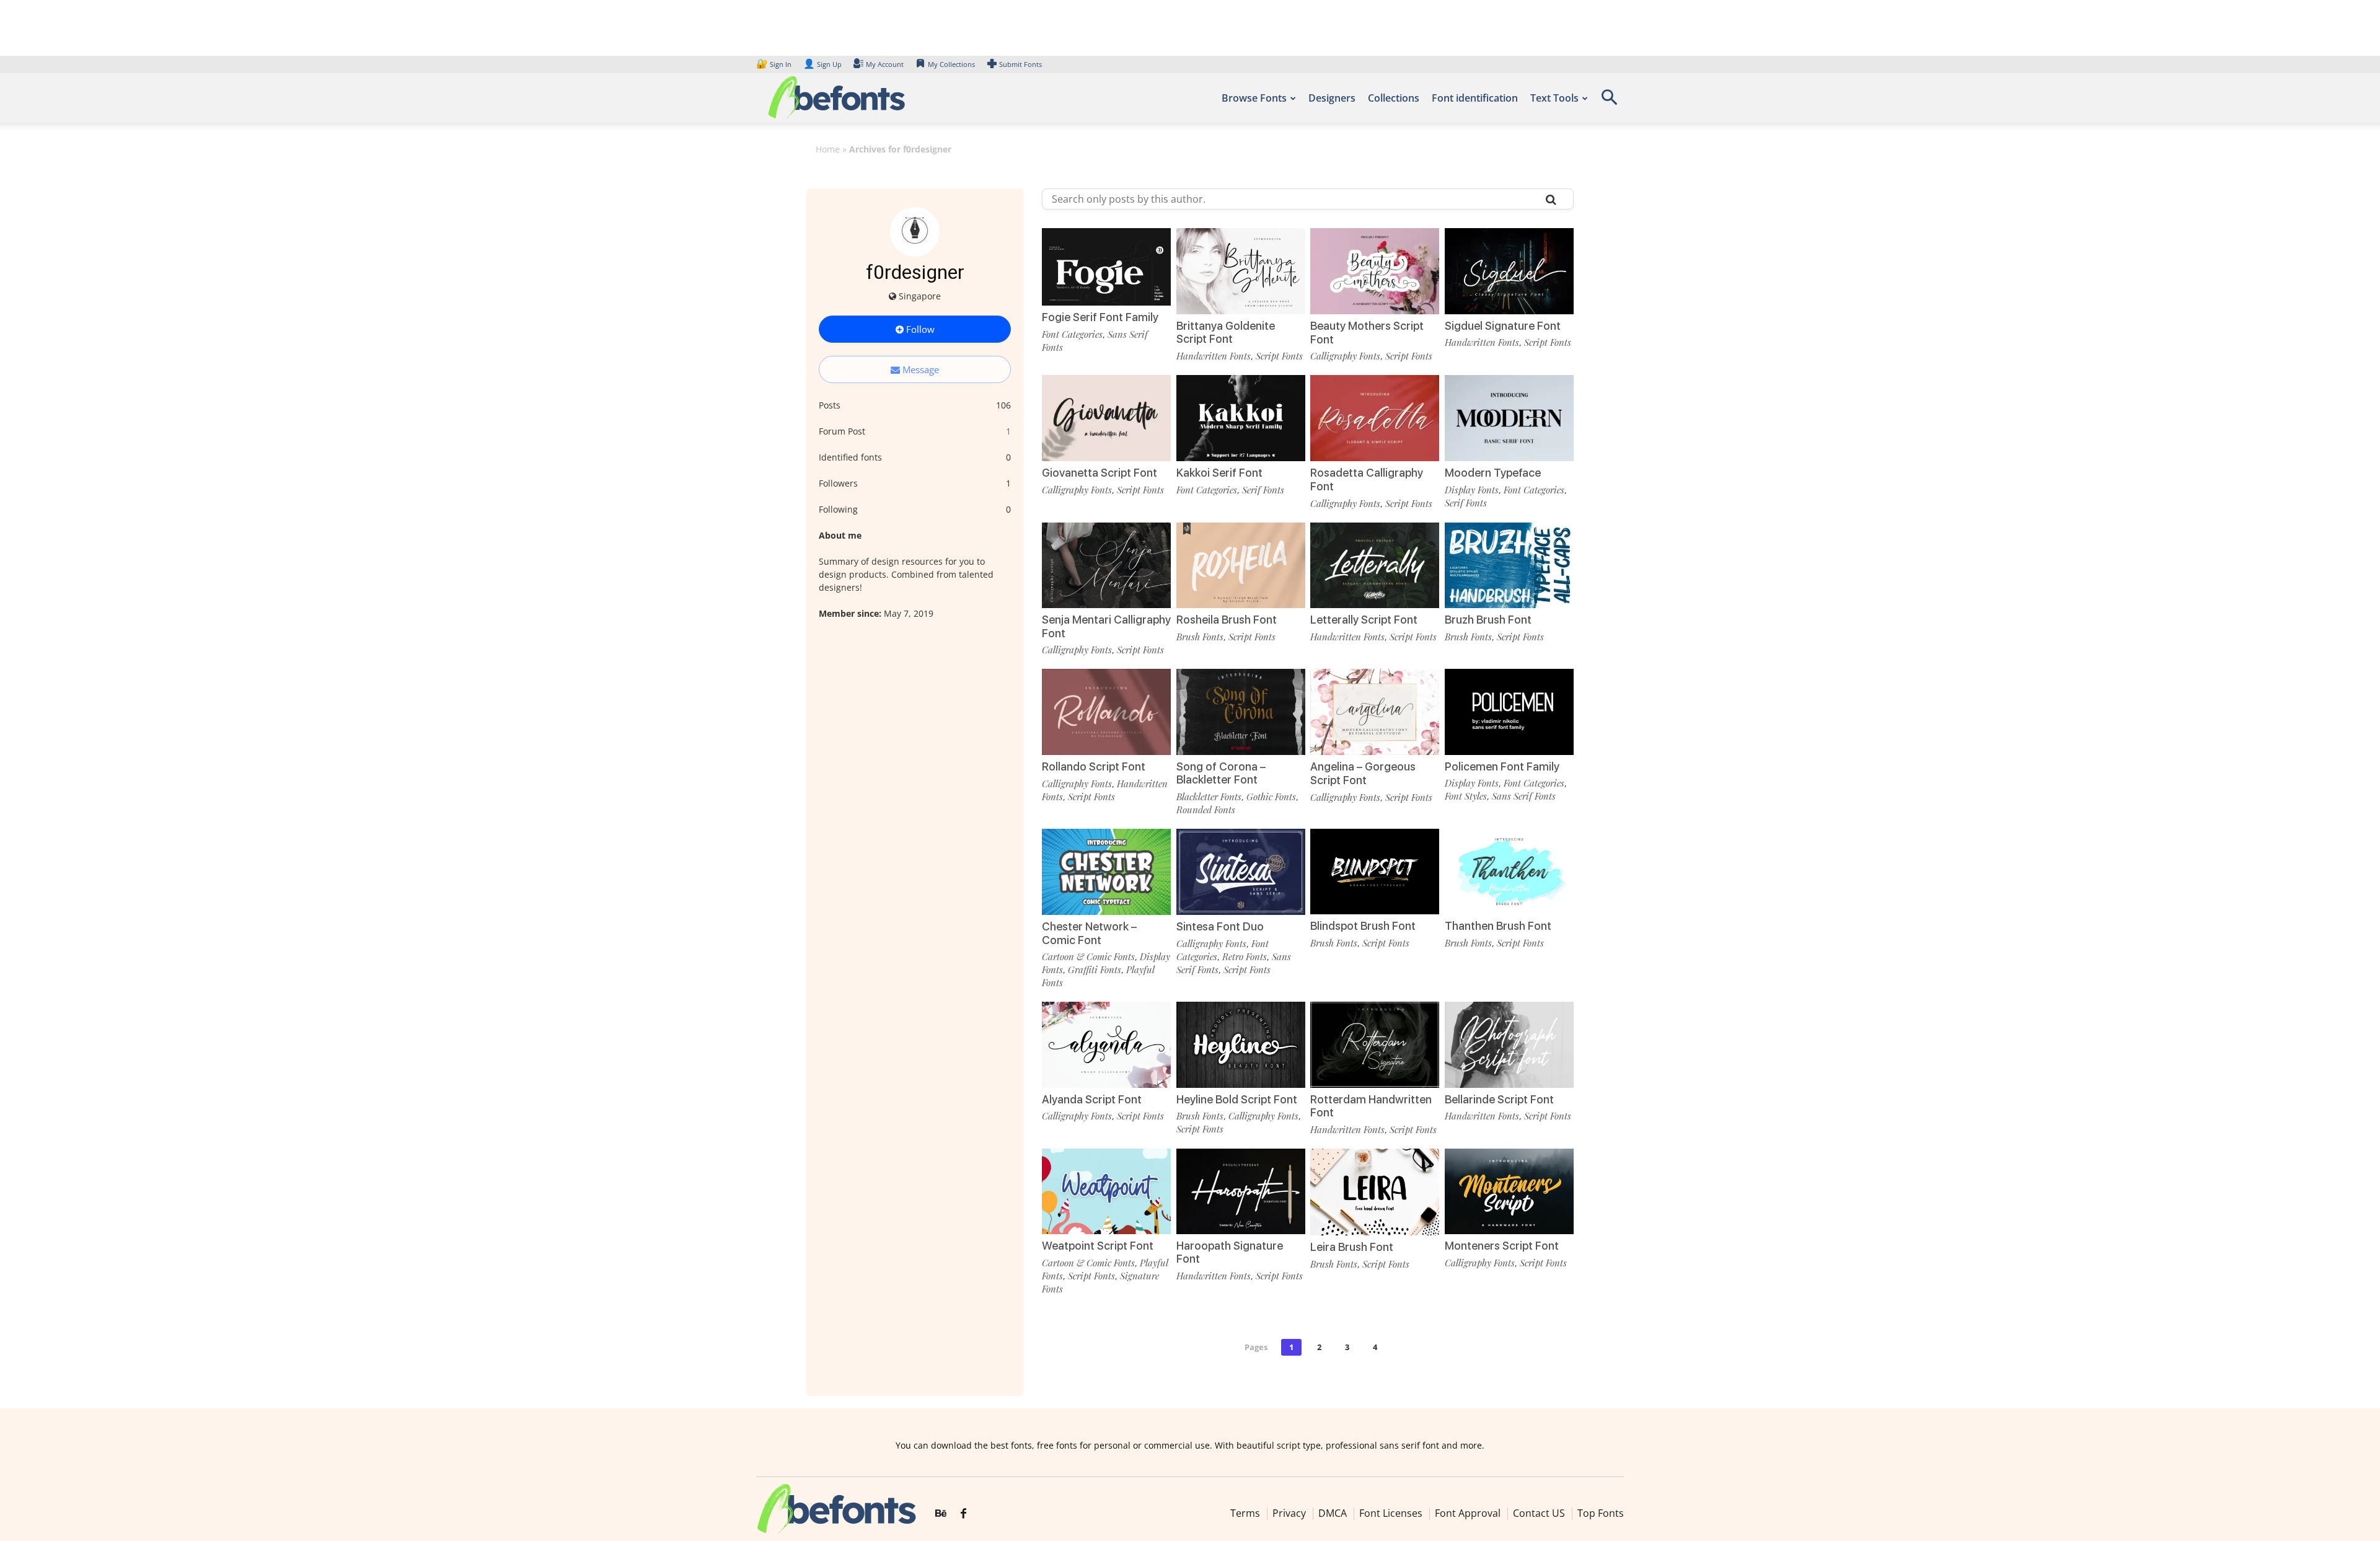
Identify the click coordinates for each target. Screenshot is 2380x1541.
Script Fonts (1279, 356)
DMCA (1333, 1513)
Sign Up (822, 64)
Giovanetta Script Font (1100, 473)
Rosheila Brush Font (1227, 620)
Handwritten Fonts (1214, 356)
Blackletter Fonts (1209, 797)
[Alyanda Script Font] (1106, 1044)
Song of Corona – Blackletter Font (1221, 773)
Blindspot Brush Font (1363, 926)
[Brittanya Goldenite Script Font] (1241, 270)
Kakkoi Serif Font (1219, 473)
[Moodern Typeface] (1509, 417)
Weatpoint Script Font (1098, 1246)
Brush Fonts (1200, 637)
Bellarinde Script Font (1499, 1099)
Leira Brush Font (1352, 1247)
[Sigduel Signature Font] (1509, 270)
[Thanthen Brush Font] (1509, 871)
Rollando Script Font (1094, 766)
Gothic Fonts (1271, 797)
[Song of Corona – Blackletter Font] (1241, 711)
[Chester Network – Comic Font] (1106, 871)
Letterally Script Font (1364, 620)
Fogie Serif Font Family (1100, 317)
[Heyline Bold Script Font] (1241, 1044)
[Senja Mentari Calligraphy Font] (1106, 564)
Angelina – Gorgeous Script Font (1363, 773)
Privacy (1289, 1513)
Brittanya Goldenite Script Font (1226, 333)
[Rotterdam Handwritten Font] (1375, 1044)
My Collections (951, 64)
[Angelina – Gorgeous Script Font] (1375, 711)
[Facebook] (963, 1514)
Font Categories (1072, 334)
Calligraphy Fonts (1345, 356)
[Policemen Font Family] (1509, 711)
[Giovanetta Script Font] (1106, 417)
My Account (885, 64)
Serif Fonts (1263, 490)
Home (828, 149)
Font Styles (1466, 796)
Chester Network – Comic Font (1089, 933)
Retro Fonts (1245, 956)
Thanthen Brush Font (1498, 926)
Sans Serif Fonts (1524, 796)
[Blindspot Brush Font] (1375, 871)
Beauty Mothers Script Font (1367, 333)
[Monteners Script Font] (1509, 1190)
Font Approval (1468, 1513)
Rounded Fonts (1206, 810)
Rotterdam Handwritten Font (1371, 1106)
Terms (1245, 1513)
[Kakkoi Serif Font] (1241, 417)
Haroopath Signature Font (1230, 1252)
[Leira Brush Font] (1375, 1191)
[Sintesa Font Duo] (1241, 871)
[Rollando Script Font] (1106, 711)
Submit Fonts (1020, 64)
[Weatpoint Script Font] (1106, 1190)
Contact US (1539, 1513)
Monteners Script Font (1502, 1246)
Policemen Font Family (1502, 766)
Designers (1332, 98)
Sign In (775, 64)
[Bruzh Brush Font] (1509, 564)
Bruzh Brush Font (1488, 620)
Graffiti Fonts (1095, 969)
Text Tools (1554, 98)
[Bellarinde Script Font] (1509, 1044)
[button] (1609, 101)
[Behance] (941, 1514)
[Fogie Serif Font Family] (1106, 266)
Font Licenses (1391, 1513)
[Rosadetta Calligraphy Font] (1375, 417)
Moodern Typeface (1493, 473)
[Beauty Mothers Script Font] (1375, 270)
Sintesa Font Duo (1220, 926)
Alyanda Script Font (1092, 1099)
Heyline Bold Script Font (1237, 1099)
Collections (1394, 98)
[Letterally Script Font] (1375, 564)
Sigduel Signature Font (1503, 326)
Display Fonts (1472, 490)
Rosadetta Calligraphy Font (1367, 479)
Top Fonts (1601, 1513)
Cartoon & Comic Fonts (1088, 956)
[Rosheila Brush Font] (1241, 564)
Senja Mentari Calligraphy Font (1106, 626)
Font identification (1475, 98)
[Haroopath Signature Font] (1241, 1190)
